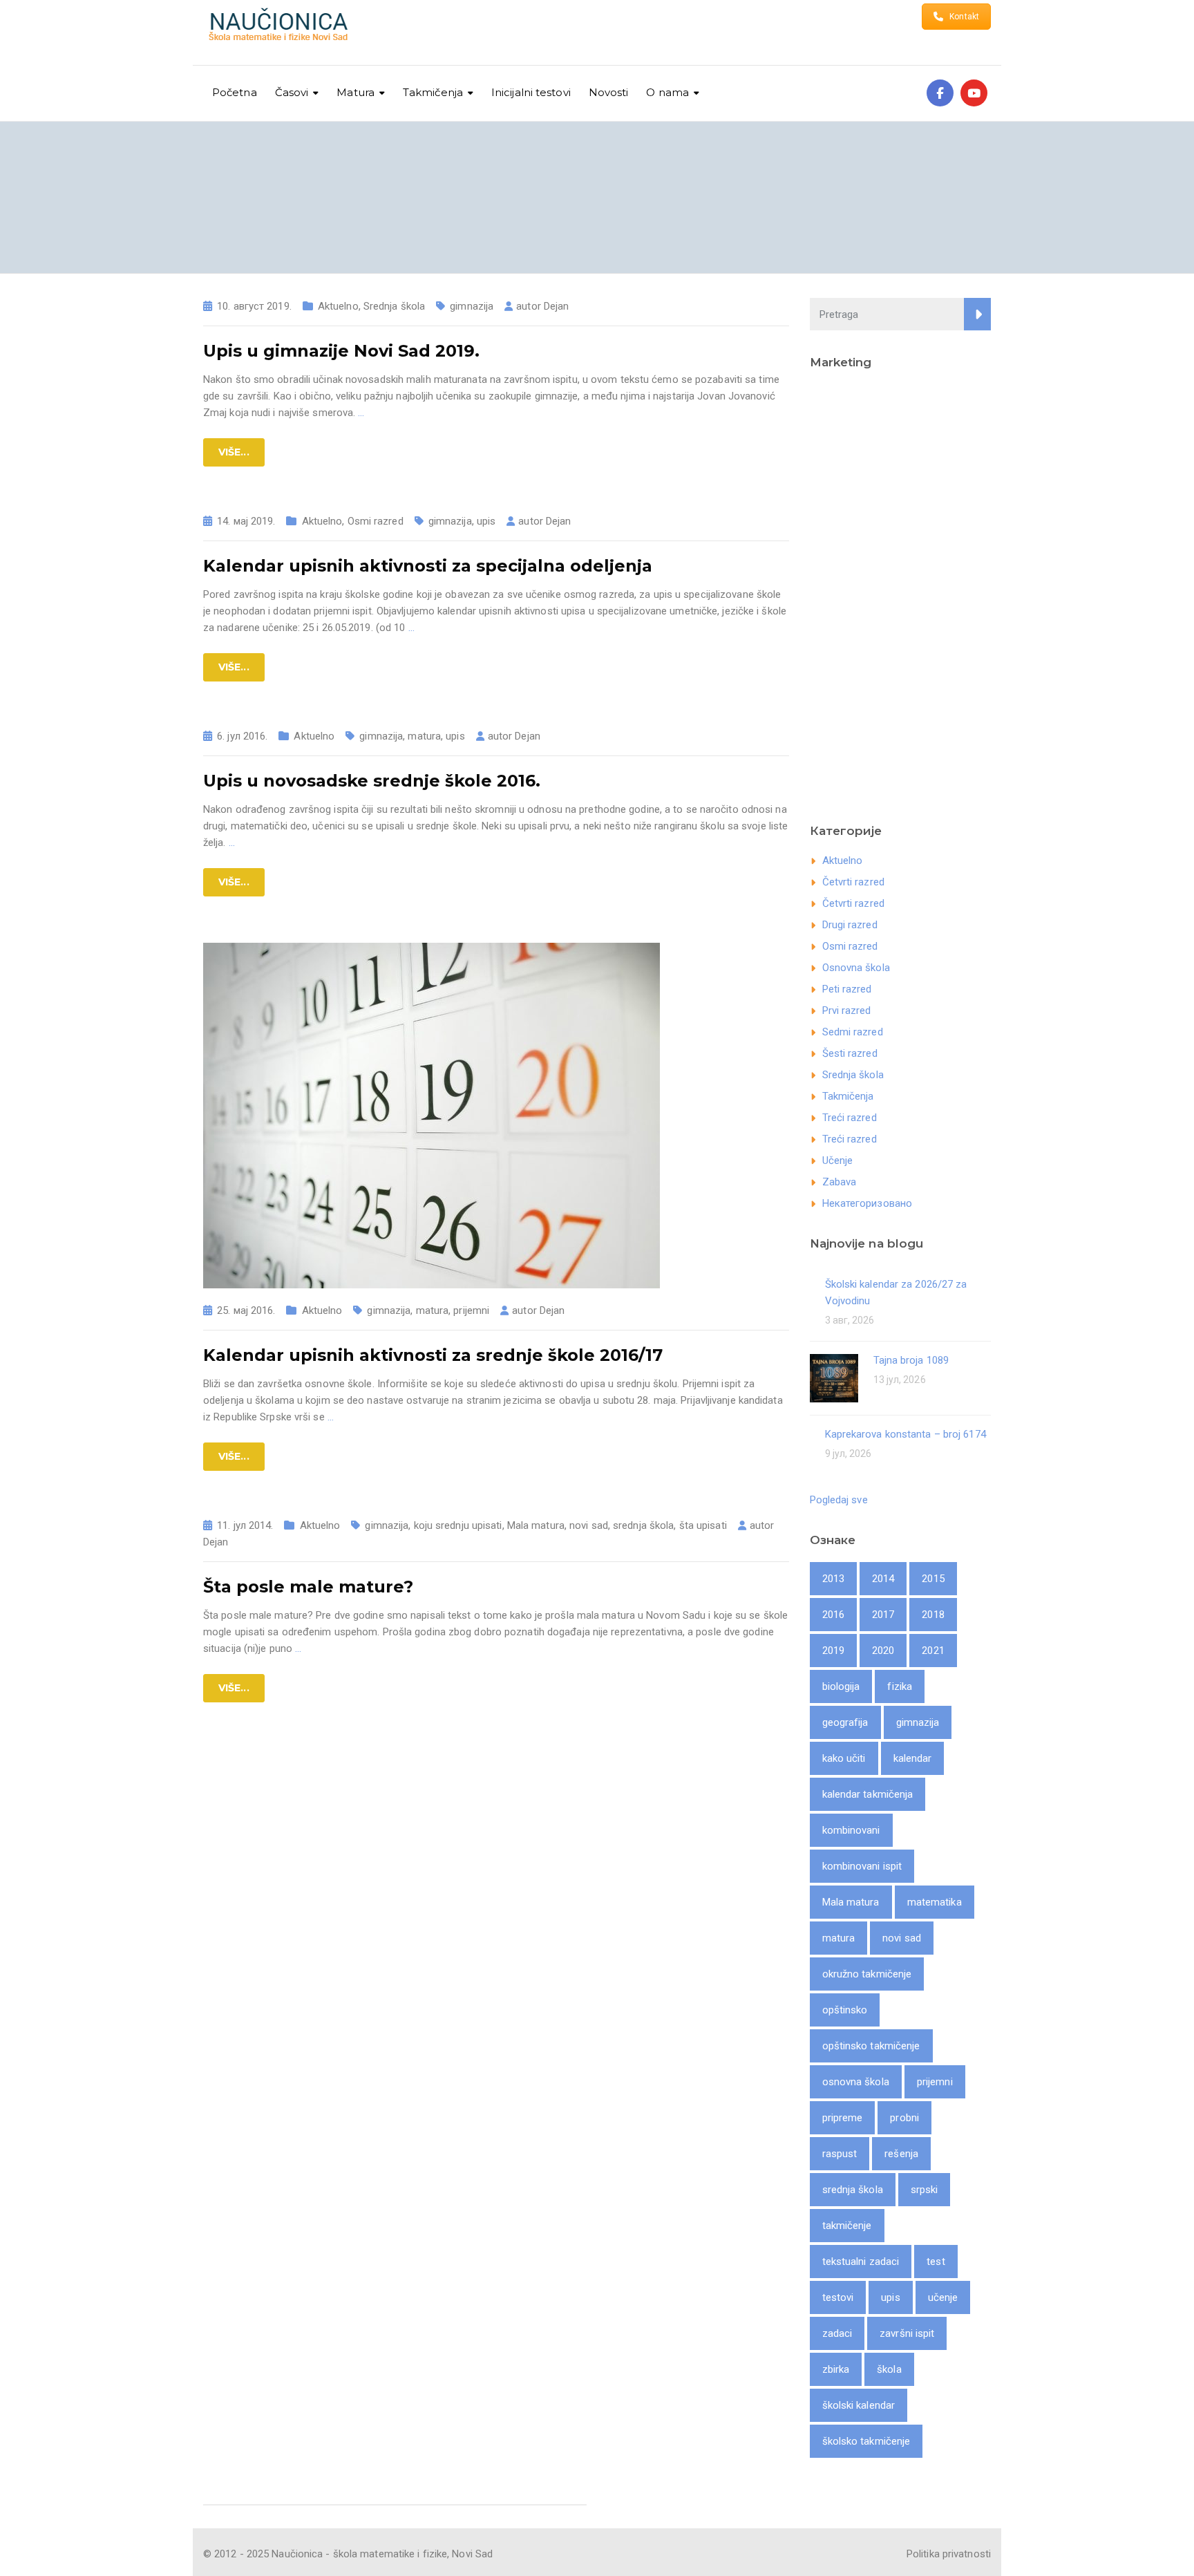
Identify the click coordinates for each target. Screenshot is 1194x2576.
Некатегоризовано (868, 1203)
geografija (845, 1722)
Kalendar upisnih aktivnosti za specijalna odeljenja (428, 566)
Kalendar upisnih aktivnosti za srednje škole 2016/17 (433, 1355)
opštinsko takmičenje (871, 2046)
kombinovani (851, 1830)
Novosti (609, 92)
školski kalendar (859, 2405)
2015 (933, 1579)
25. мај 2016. (246, 1310)
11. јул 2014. (245, 1525)
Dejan (557, 306)
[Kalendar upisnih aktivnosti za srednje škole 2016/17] (432, 1115)
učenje (943, 2297)
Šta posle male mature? (308, 1587)
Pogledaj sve (839, 1500)
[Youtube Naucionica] (974, 93)
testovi (838, 2297)
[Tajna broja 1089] (834, 1377)
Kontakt (964, 17)
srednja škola (643, 1525)
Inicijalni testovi (531, 92)
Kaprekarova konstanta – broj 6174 (906, 1434)
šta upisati (703, 1525)
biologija (841, 1686)
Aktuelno (338, 306)
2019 (833, 1651)
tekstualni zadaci (861, 2262)
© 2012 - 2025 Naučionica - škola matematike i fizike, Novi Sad (348, 2554)
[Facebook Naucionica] (940, 93)
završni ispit (907, 2333)
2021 (933, 1651)
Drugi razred (850, 925)
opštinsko (845, 2010)
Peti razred (847, 989)
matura (424, 736)
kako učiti (844, 1758)
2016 (833, 1615)
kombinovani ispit (862, 1866)
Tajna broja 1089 (911, 1360)
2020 (883, 1651)
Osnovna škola (856, 968)
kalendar (913, 1758)
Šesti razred (850, 1053)
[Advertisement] (901, 592)
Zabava (840, 1182)
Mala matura (536, 1525)
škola (889, 2369)
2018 (933, 1615)
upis (486, 521)
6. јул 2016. (242, 736)
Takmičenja (848, 1096)
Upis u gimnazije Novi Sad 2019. (341, 351)
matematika (935, 1902)
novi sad (589, 1525)
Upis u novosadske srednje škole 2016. (372, 781)
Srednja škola (394, 306)
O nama (667, 92)
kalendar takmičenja (868, 1794)
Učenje (838, 1160)
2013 (833, 1579)
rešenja (901, 2154)
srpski (925, 2190)
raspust (840, 2154)
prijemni (471, 1310)
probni (904, 2118)
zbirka (836, 2369)
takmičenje (847, 2226)
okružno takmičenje (867, 1974)
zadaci (837, 2333)
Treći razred (850, 1118)
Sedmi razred (853, 1032)
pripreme (843, 2118)
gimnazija (472, 306)
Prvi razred (847, 1010)
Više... (234, 452)
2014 (883, 1579)
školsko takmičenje (866, 2441)
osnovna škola (856, 2082)
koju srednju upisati (458, 1525)
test (936, 2262)
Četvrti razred (853, 882)
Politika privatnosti (949, 2554)
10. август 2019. (254, 306)
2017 (883, 1615)
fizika (900, 1686)
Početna (235, 92)
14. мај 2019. (246, 521)
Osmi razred (376, 521)
